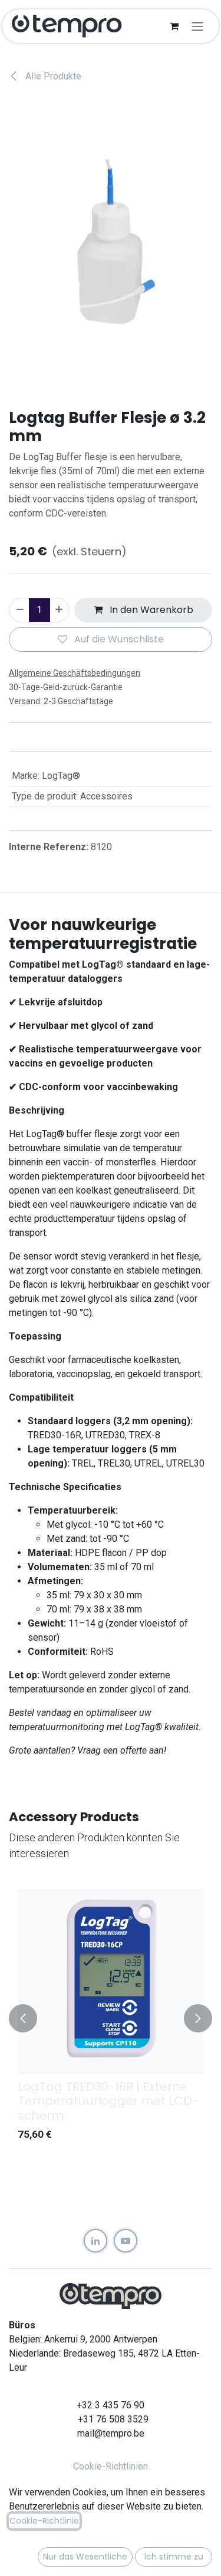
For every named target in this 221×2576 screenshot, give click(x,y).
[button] (23, 2018)
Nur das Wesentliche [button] (85, 2557)
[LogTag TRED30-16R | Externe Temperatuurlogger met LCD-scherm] (111, 1982)
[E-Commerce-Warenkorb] (174, 26)
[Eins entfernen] (19, 610)
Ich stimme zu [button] (174, 2557)
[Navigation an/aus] (197, 26)
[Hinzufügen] (60, 610)
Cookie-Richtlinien (111, 2466)
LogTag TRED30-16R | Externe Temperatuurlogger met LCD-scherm (108, 2101)
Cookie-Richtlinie (44, 2521)
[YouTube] (126, 2241)
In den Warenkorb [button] (150, 610)
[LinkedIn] (95, 2241)
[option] (111, 2018)
